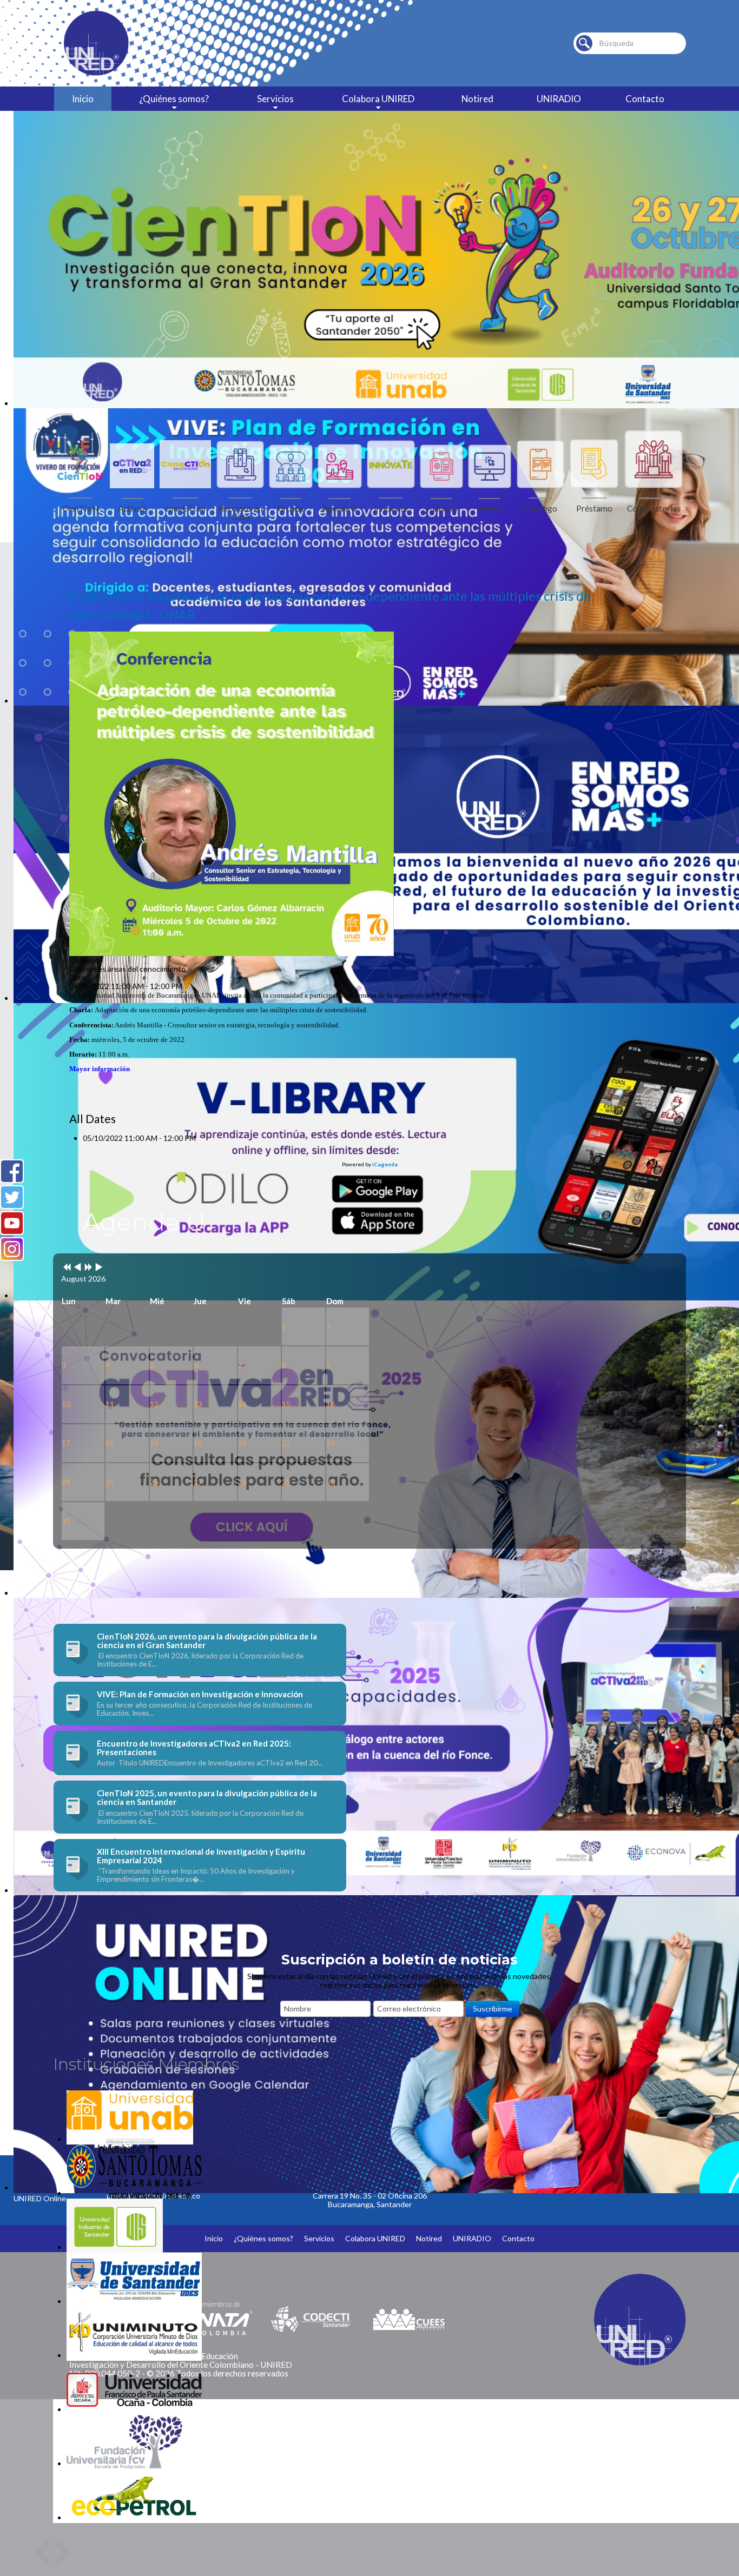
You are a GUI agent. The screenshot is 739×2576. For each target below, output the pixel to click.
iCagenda (385, 1164)
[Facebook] (12, 1171)
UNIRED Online (40, 2198)
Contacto (645, 99)
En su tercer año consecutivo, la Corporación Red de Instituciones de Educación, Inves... (204, 1709)
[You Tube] (12, 1223)
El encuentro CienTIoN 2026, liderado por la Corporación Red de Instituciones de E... (200, 1660)
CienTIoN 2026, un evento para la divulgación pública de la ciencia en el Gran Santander (207, 1641)
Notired (477, 99)
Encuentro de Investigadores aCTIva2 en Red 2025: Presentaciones (194, 1748)
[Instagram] (12, 1249)
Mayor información (100, 1069)
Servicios (275, 99)
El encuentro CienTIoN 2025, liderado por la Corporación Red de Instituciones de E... (200, 1817)
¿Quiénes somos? (174, 99)
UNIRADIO (559, 99)
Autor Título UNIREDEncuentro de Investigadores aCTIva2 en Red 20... (210, 1763)
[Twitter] (12, 1197)
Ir (584, 43)
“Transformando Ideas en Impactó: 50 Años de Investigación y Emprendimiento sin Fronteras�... (196, 1875)
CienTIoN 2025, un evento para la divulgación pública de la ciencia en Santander (207, 1797)
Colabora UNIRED (378, 99)
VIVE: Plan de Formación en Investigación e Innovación (200, 1694)
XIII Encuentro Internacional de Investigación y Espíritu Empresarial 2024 (201, 1856)
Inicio (83, 99)
